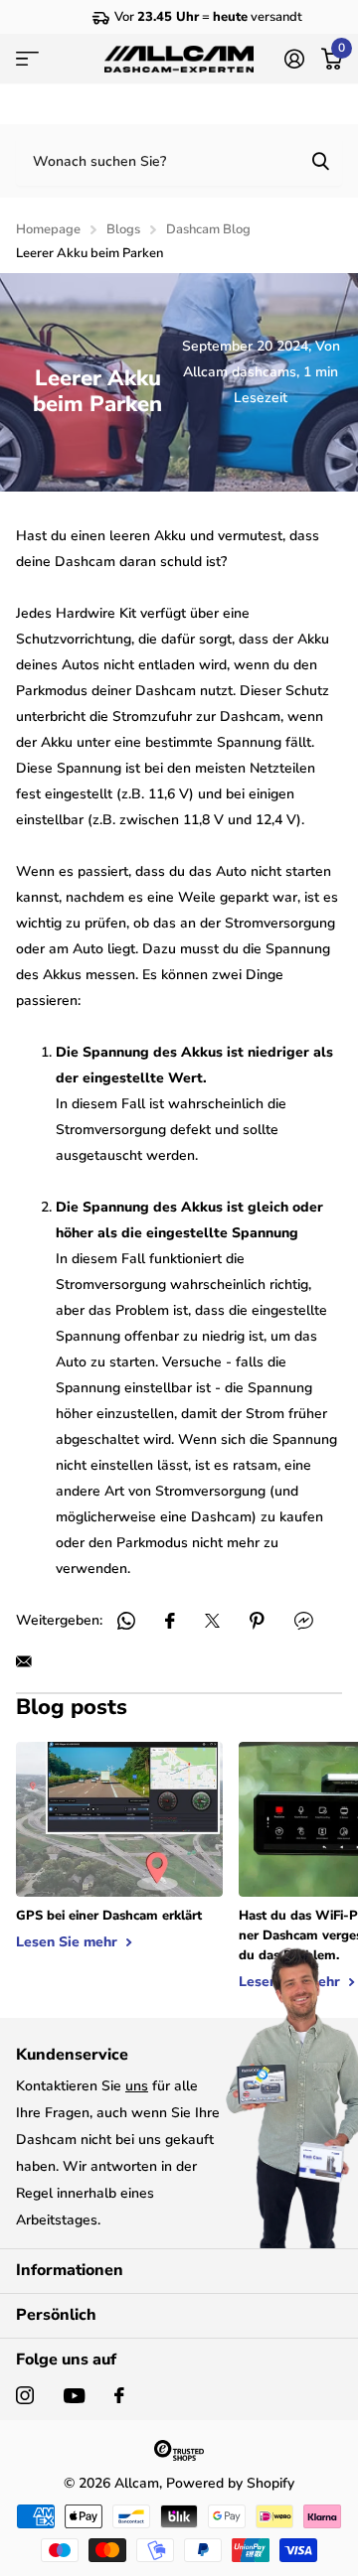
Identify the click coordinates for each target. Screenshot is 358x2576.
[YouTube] (74, 2396)
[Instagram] (25, 2395)
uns (137, 2086)
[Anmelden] (294, 59)
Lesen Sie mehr (69, 1942)
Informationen (70, 2270)
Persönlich (56, 2315)
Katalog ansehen (27, 59)
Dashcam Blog (208, 229)
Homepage (48, 229)
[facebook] (119, 2395)
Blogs (123, 229)
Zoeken (320, 161)
